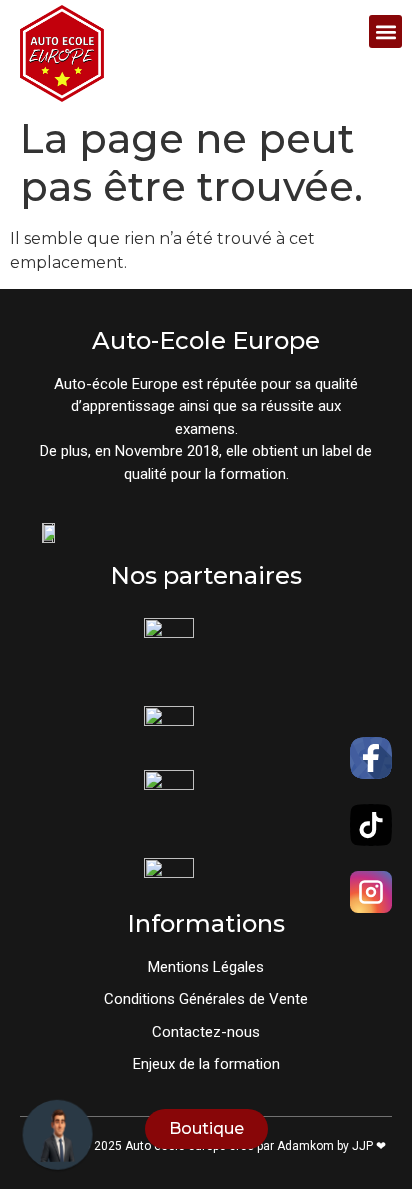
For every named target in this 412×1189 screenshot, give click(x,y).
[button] (385, 31)
